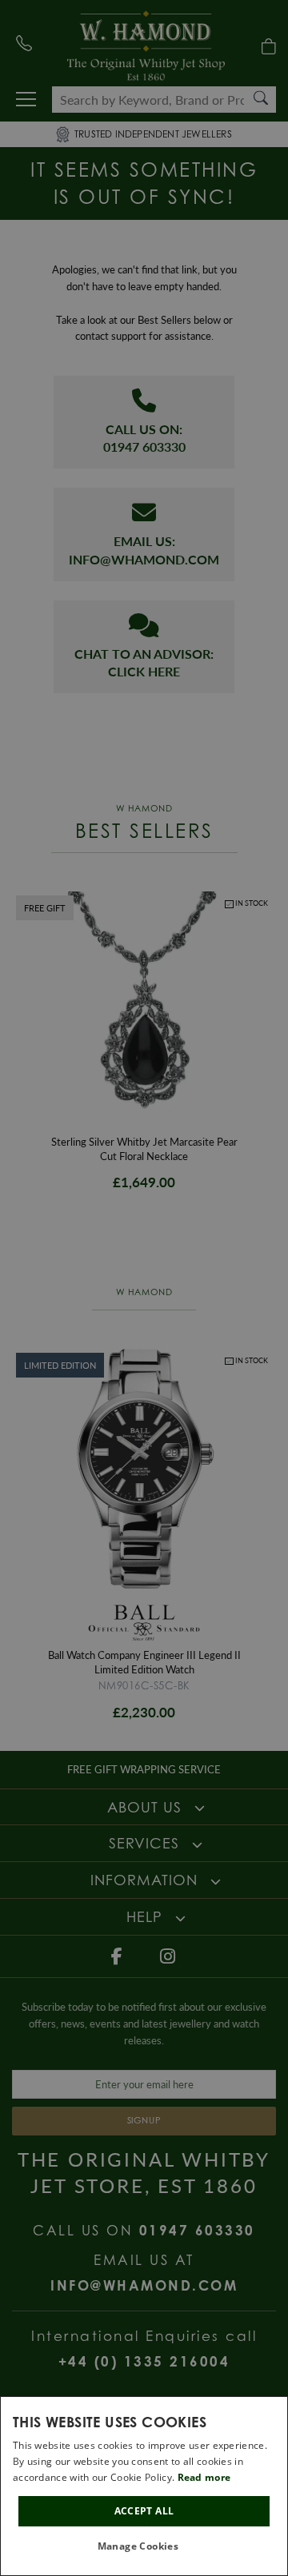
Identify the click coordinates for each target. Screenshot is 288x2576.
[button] (144, 2547)
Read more (204, 2477)
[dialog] (144, 2486)
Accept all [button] (144, 2511)
